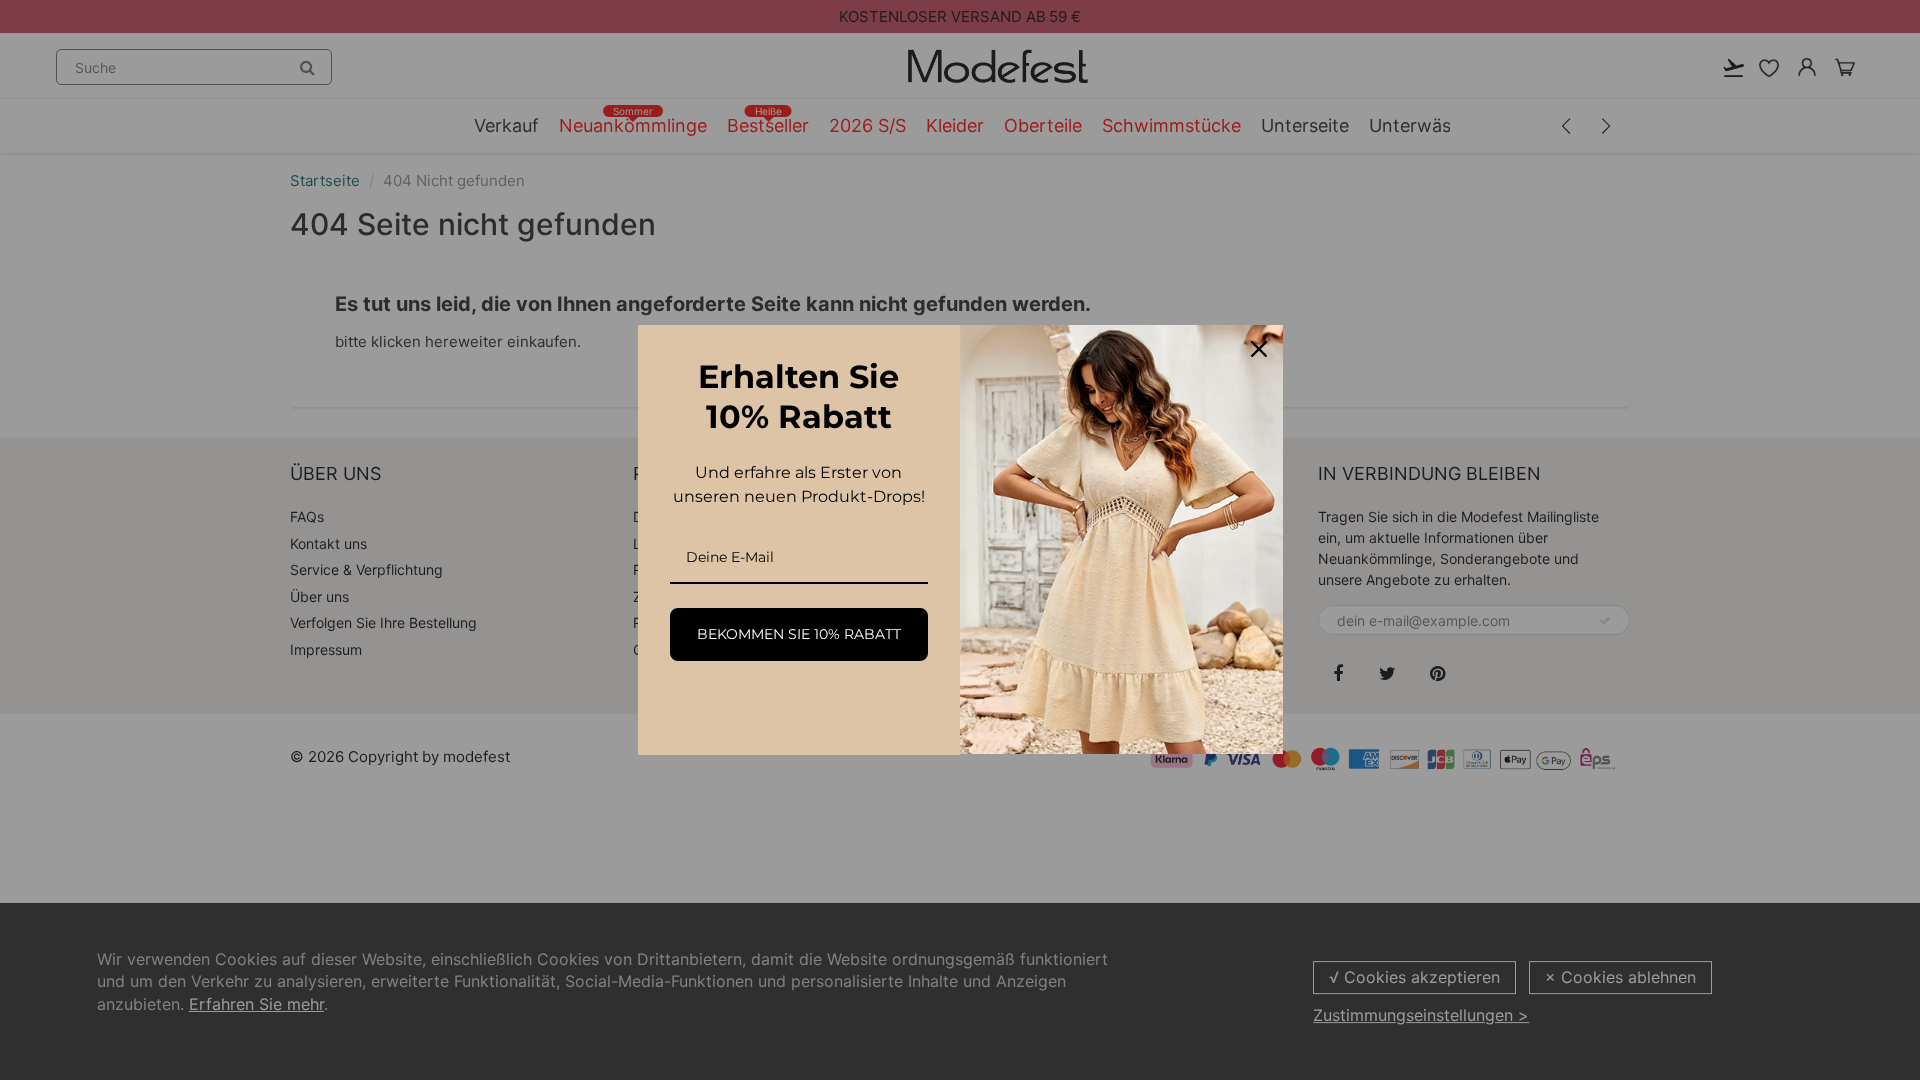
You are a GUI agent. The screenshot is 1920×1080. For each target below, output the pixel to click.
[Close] (1259, 349)
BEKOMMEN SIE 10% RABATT (799, 634)
